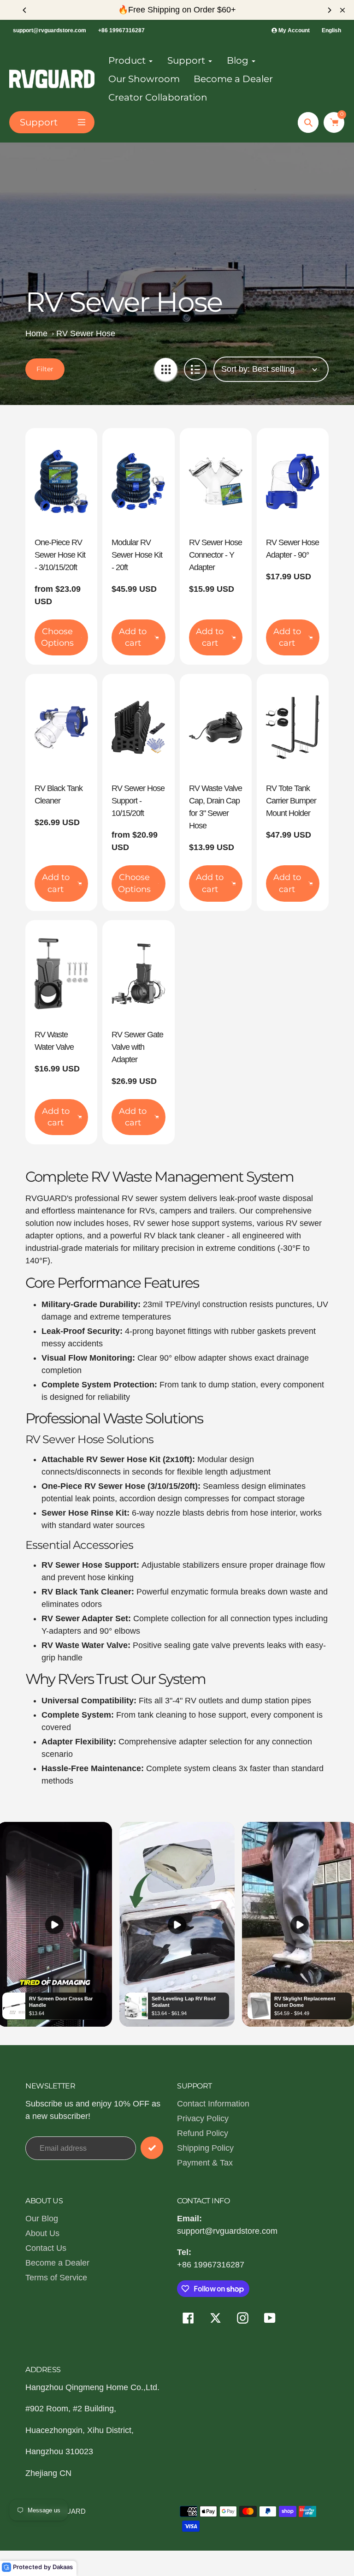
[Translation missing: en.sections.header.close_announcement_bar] (342, 10)
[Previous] (25, 10)
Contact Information (213, 2104)
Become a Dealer (57, 2263)
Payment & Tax (205, 2163)
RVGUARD (68, 2511)
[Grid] (166, 369)
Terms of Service (56, 2278)
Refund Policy (203, 2133)
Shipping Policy (205, 2148)
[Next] (329, 10)
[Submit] (152, 2148)
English (331, 30)
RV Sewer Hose (86, 333)
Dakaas (63, 2567)
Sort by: (236, 369)
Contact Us (46, 2248)
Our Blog (42, 2219)
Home (36, 333)
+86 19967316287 (121, 30)
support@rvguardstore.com (50, 30)
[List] (195, 369)
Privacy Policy (203, 2118)
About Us (42, 2233)
